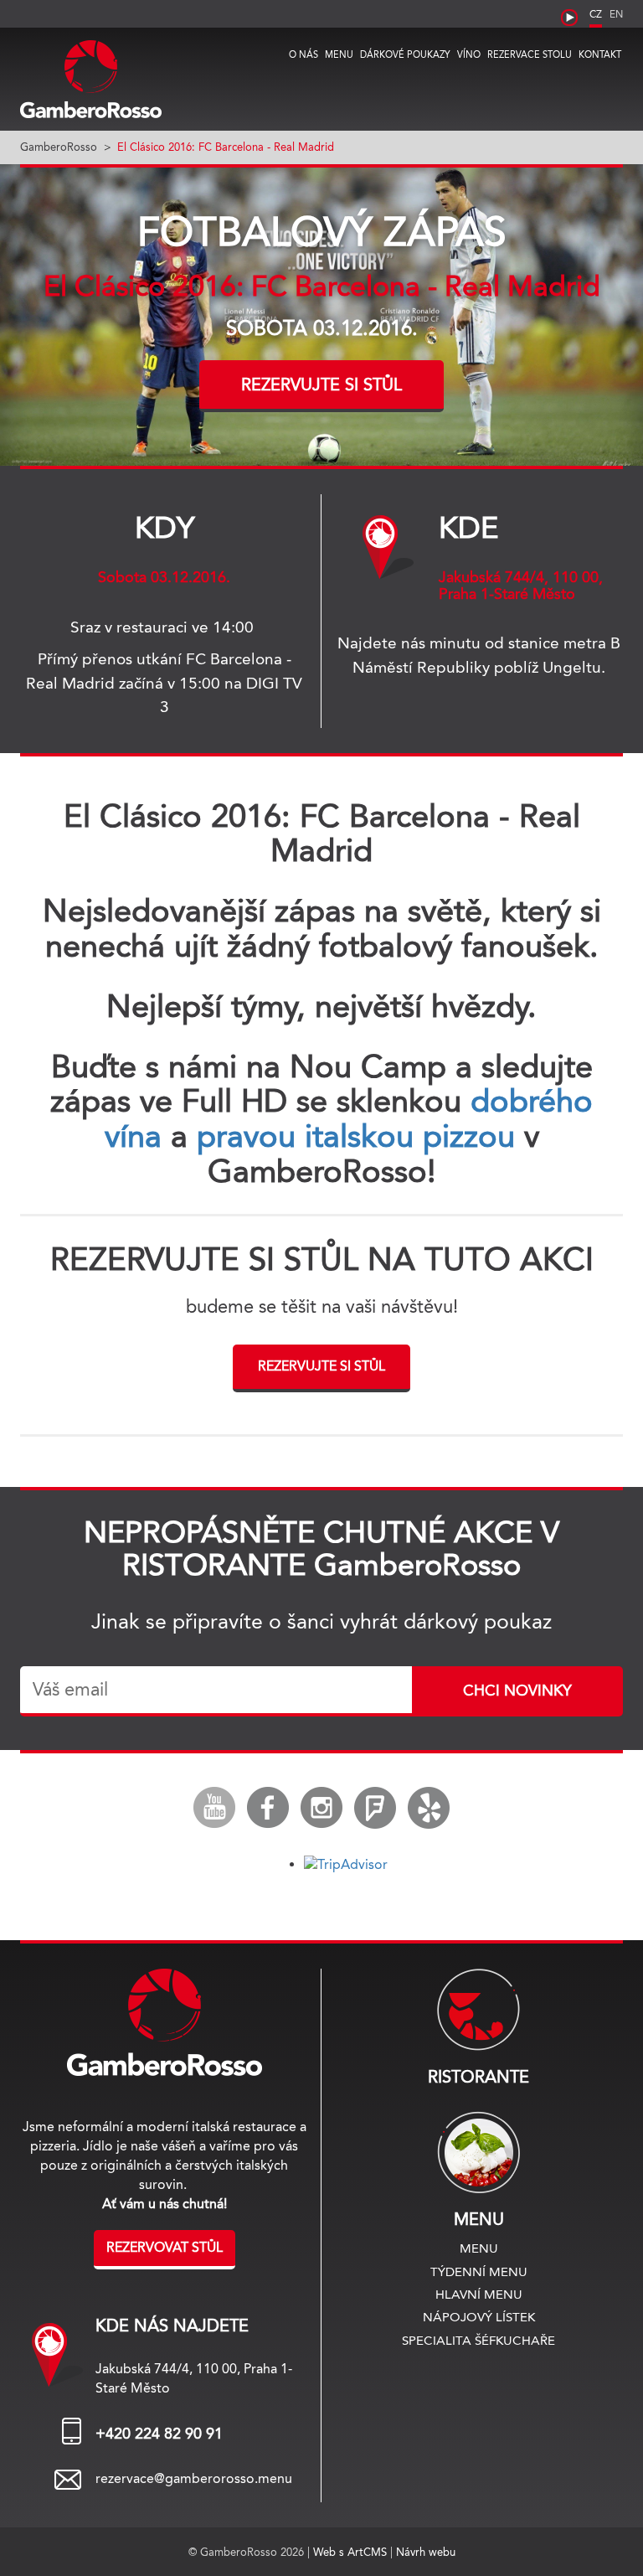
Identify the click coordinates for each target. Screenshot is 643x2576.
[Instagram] (321, 1808)
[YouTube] (214, 1808)
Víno (469, 54)
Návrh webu (426, 2552)
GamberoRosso (59, 147)
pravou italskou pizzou (356, 1136)
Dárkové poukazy (405, 54)
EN (616, 14)
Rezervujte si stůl (321, 385)
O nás (303, 54)
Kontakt (600, 54)
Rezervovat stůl (165, 2247)
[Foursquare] (375, 1808)
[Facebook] (268, 1808)
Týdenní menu (479, 2271)
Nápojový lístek (479, 2317)
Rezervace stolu (530, 54)
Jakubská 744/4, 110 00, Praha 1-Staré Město (521, 586)
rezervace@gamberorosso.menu (194, 2478)
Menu (339, 54)
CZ (596, 14)
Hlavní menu (479, 2294)
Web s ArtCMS (352, 2552)
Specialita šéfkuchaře (478, 2340)
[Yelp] (429, 1808)
